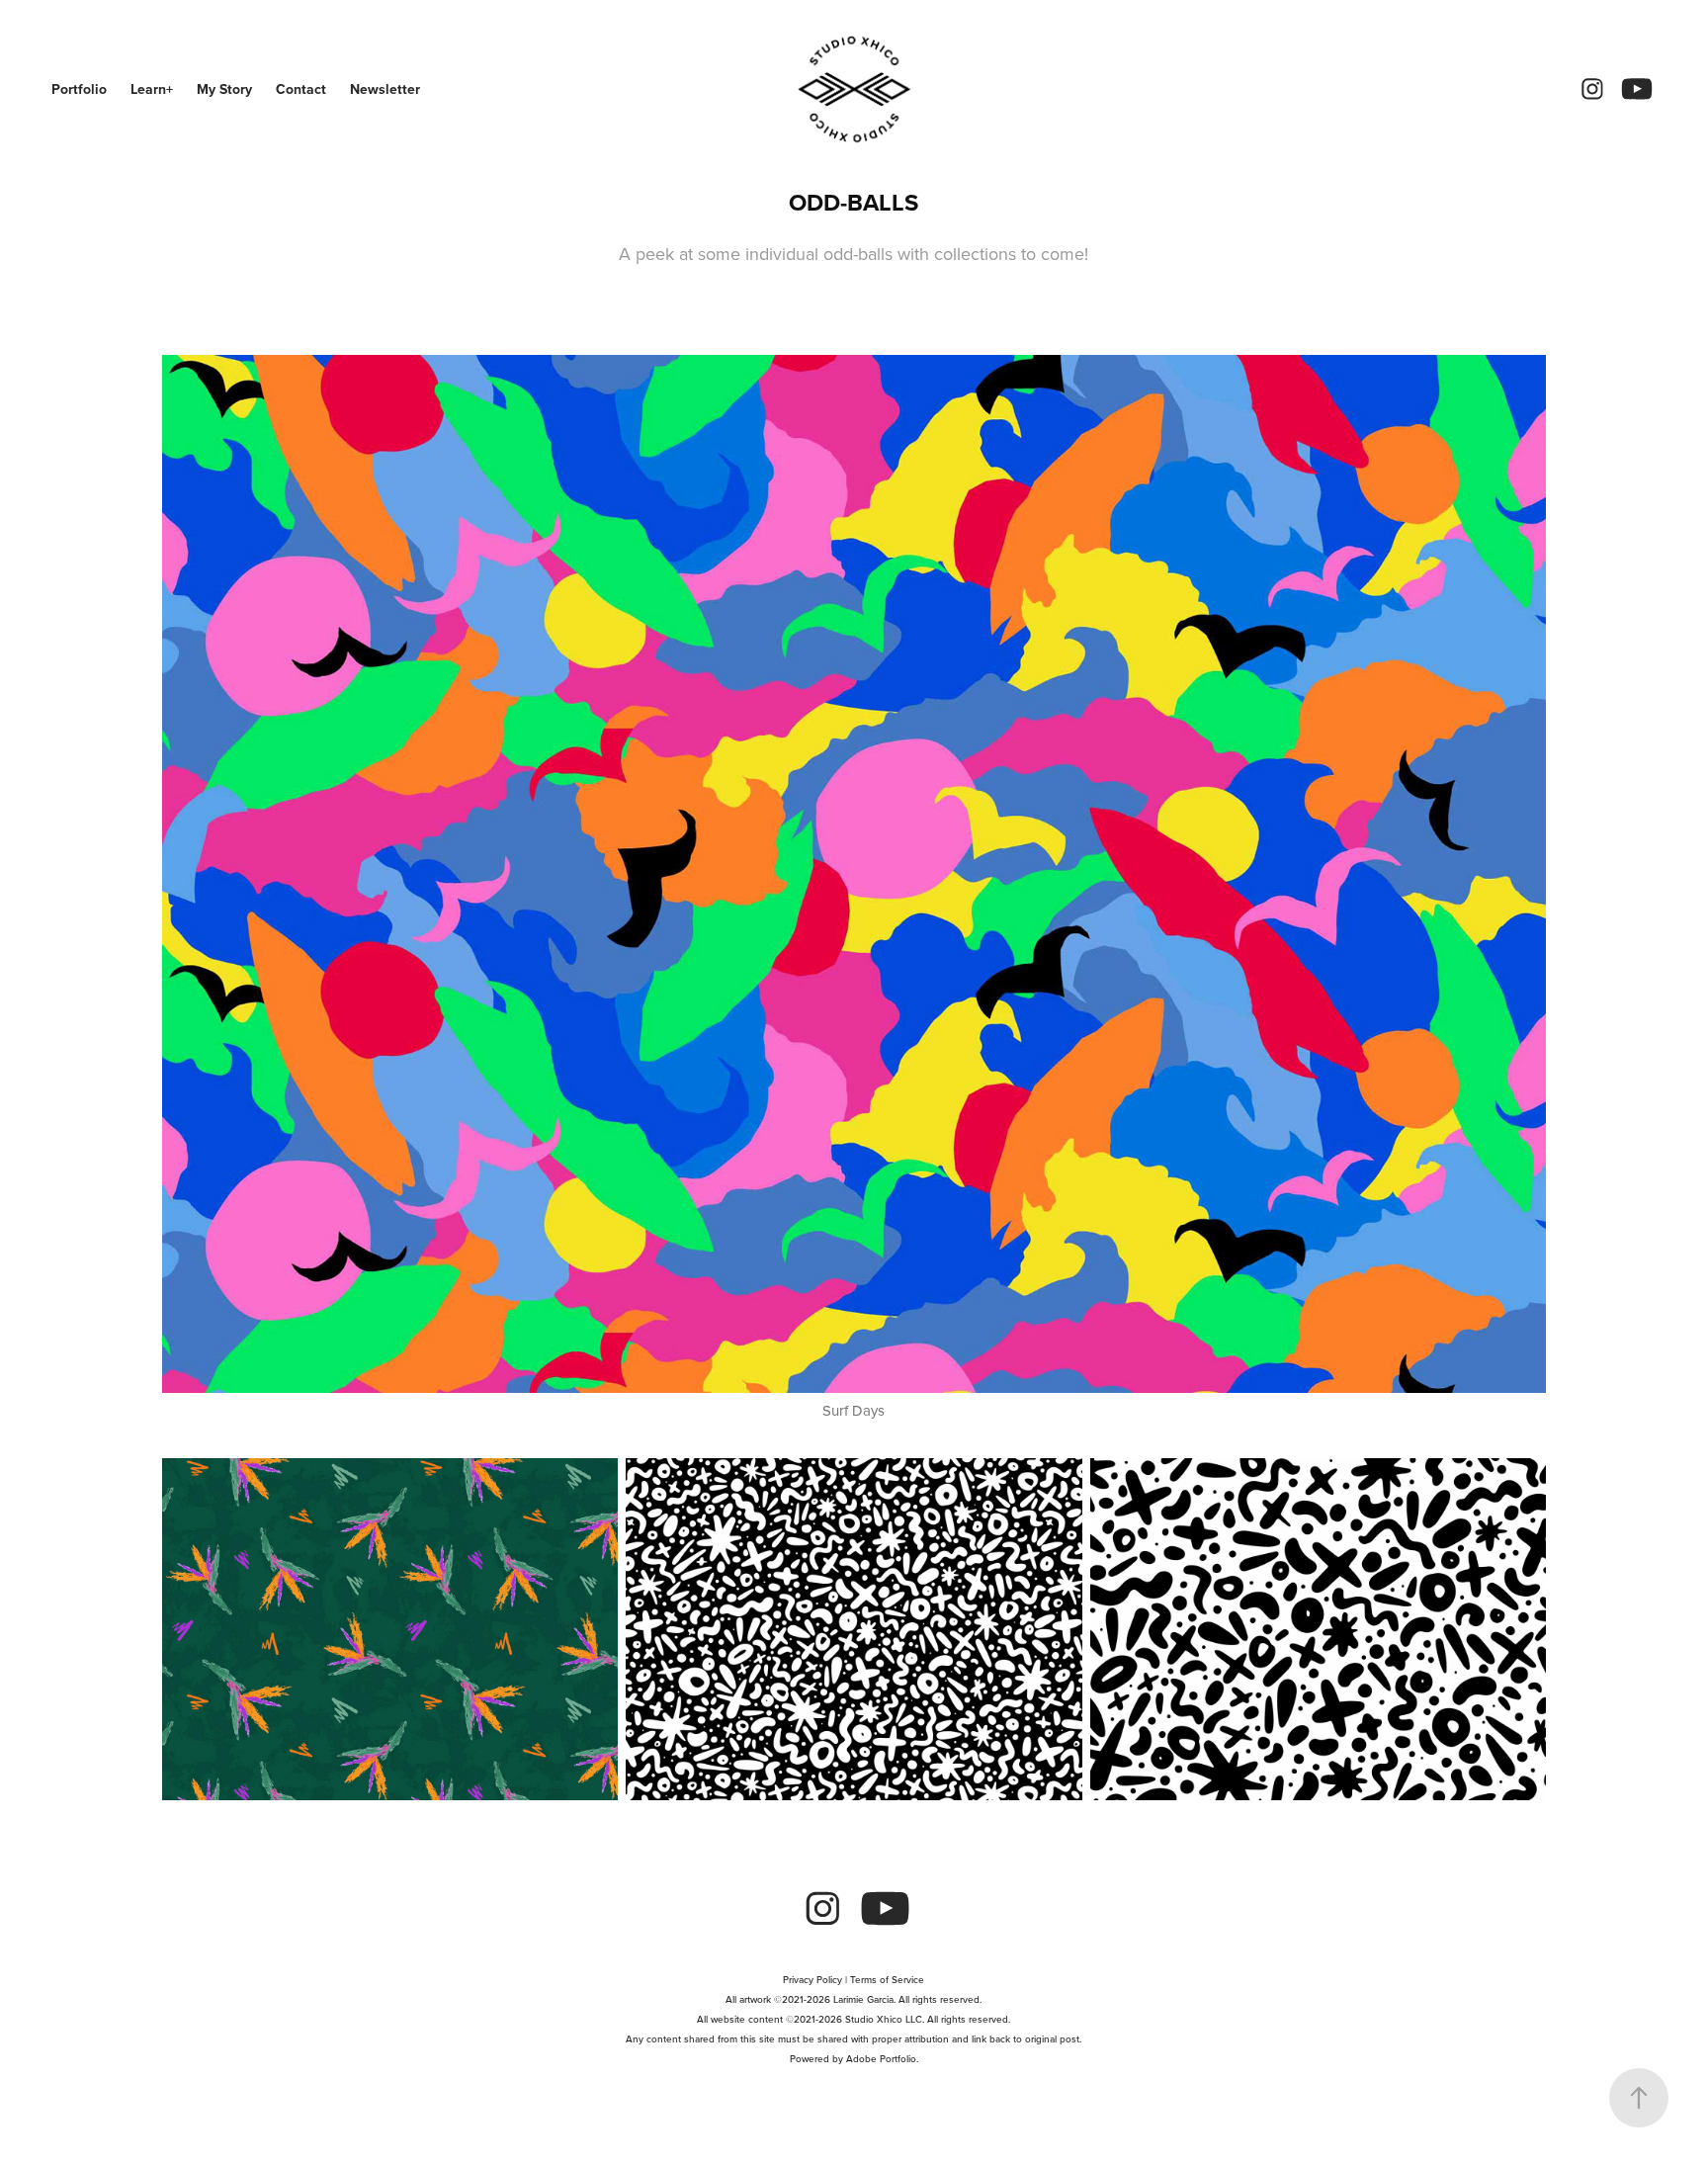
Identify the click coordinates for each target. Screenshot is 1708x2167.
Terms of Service (887, 1979)
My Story (224, 89)
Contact (301, 89)
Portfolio (79, 89)
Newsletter (385, 89)
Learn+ (152, 89)
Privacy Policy (812, 1979)
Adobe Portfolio (881, 2058)
